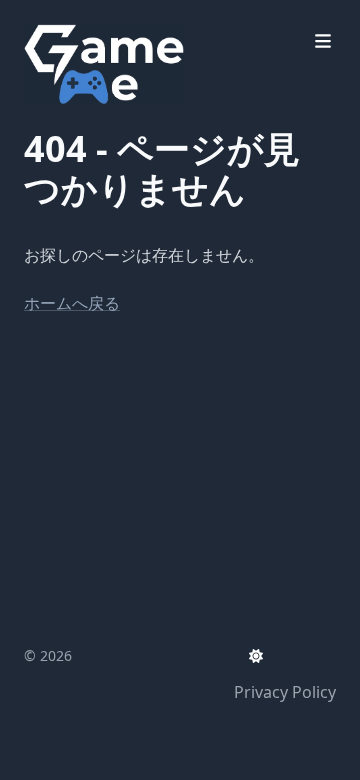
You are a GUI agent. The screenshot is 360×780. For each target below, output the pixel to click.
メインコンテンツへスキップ (157, 18)
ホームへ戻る (72, 303)
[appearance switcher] (256, 656)
